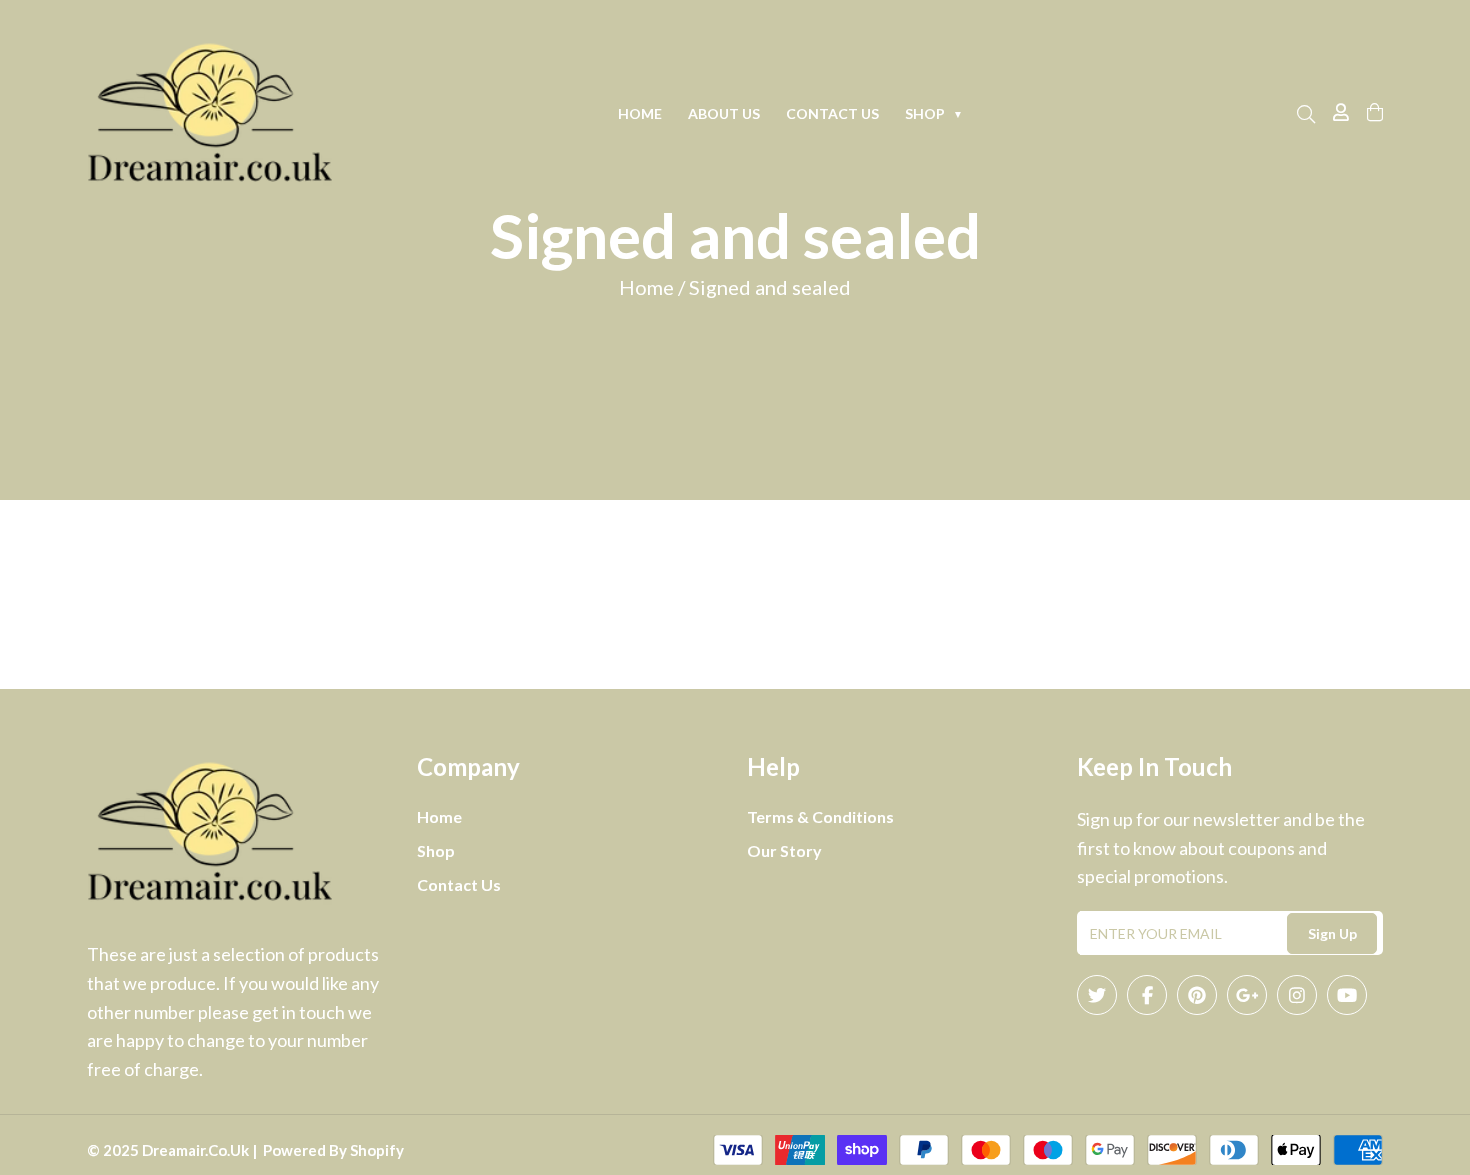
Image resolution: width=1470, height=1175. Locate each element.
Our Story (784, 850)
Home (640, 113)
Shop (934, 113)
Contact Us (832, 113)
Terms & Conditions (820, 816)
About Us (724, 113)
